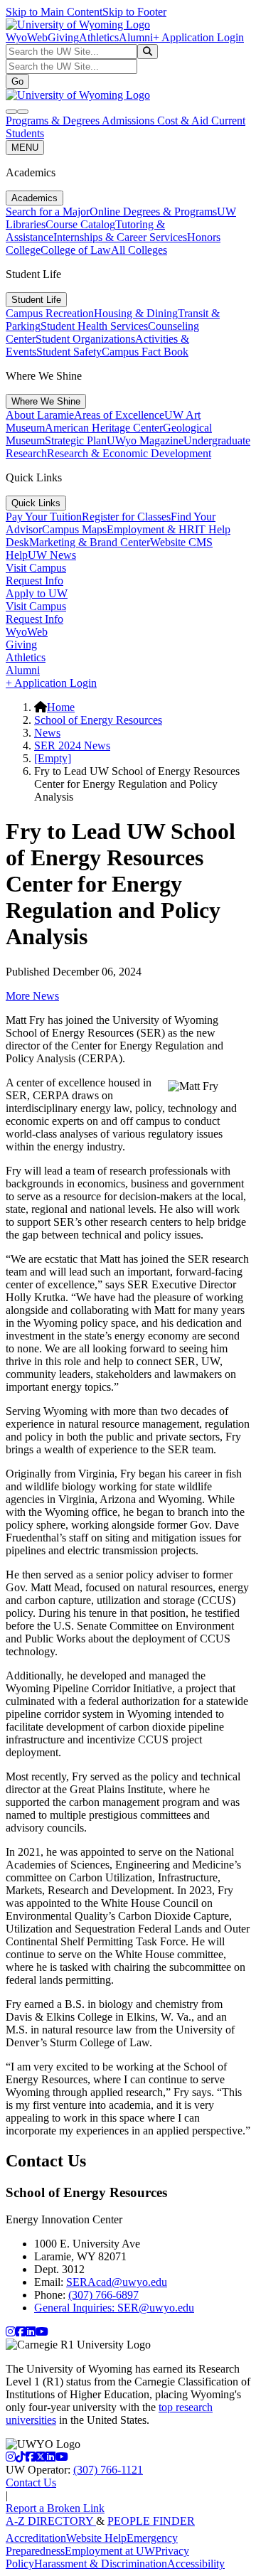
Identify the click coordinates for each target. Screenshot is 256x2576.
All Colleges (139, 250)
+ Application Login (198, 37)
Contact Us (31, 2483)
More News (32, 996)
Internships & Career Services (120, 237)
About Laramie (40, 415)
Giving (63, 37)
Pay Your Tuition (44, 517)
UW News (52, 555)
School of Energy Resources (98, 720)
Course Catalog (80, 224)
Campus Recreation (50, 313)
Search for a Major (48, 212)
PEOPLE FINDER (151, 2521)
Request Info (34, 581)
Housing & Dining (136, 313)
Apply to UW (37, 593)
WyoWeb (27, 37)
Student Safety (69, 352)
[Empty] (53, 758)
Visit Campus (36, 568)
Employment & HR (151, 529)
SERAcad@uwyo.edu (117, 2282)
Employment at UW (110, 2551)
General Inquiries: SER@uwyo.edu (114, 2308)
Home (61, 707)
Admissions (129, 121)
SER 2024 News (72, 745)
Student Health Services (94, 326)
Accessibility (196, 2564)
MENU (25, 148)
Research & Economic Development (129, 453)
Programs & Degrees (54, 121)
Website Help (96, 2538)
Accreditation (36, 2538)
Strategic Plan (76, 440)
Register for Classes (126, 517)
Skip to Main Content (54, 12)
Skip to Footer (134, 12)
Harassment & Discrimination (101, 2564)
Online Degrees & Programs (153, 212)
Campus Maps (74, 529)
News (47, 733)
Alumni (136, 37)
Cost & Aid (184, 121)
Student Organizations (85, 339)
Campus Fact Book (145, 352)
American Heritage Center (104, 428)
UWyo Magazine (145, 440)
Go (17, 81)
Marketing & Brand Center (90, 542)
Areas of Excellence (119, 415)
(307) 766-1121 (108, 2470)
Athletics (99, 37)
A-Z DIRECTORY (51, 2521)
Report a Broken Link (55, 2508)
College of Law (76, 250)
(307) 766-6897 (103, 2295)
